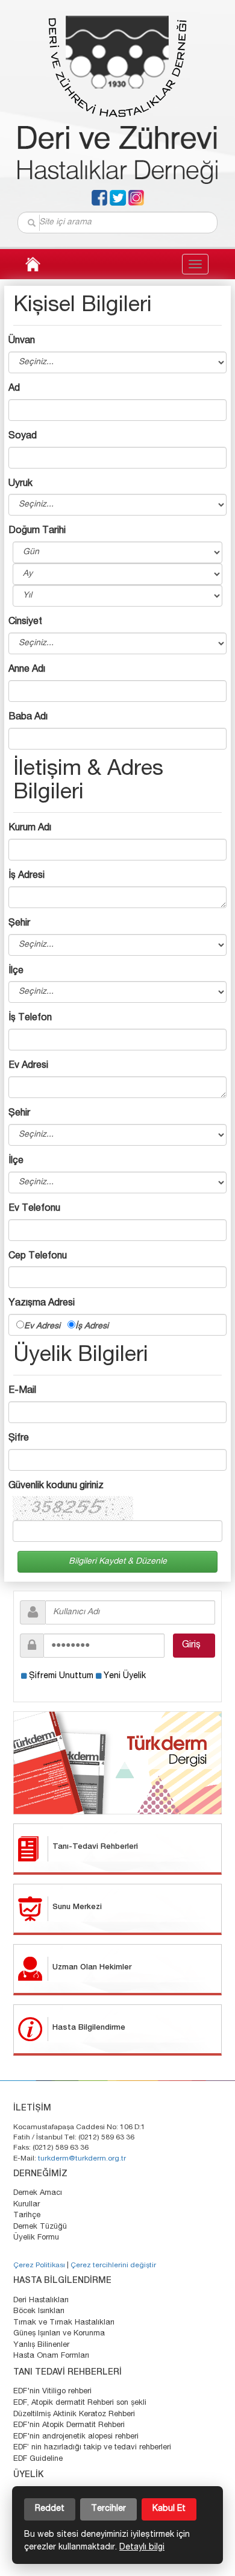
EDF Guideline (38, 2459)
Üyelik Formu (36, 2238)
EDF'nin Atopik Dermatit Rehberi (69, 2426)
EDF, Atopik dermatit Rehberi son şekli (80, 2403)
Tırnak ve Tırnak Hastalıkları (64, 2323)
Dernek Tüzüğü (40, 2227)
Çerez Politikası (39, 2265)
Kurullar (27, 2205)
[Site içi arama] (32, 223)
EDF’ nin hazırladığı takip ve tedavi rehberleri (92, 2448)
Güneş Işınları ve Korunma (59, 2334)
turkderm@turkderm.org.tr (82, 2159)
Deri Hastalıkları (41, 2301)
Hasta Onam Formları (51, 2356)
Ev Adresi (46, 1327)
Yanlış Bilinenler (41, 2345)
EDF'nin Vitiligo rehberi (52, 2392)
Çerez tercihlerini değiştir (113, 2265)
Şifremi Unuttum (61, 1676)
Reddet (50, 2509)
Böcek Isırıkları (39, 2312)
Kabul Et (169, 2509)
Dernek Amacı (38, 2193)
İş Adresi (92, 1327)
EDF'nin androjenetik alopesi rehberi (76, 2437)
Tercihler (108, 2509)
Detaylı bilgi (142, 2548)
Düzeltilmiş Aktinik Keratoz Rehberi (74, 2415)
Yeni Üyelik (125, 1676)
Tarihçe (27, 2216)
